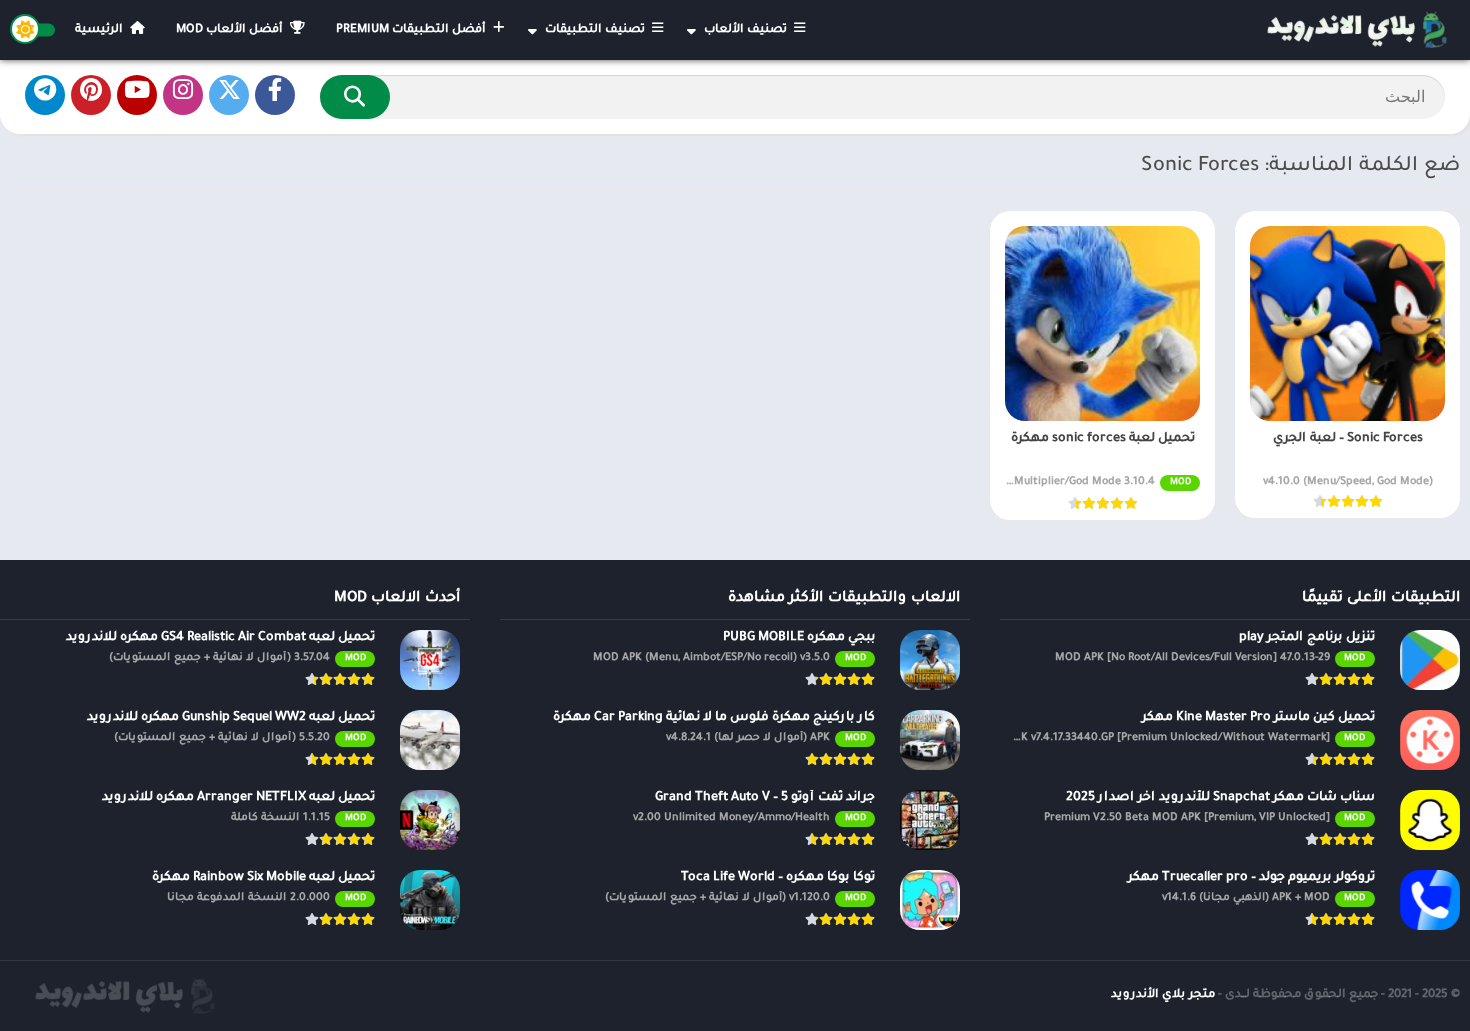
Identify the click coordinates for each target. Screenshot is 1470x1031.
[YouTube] (137, 95)
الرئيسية (100, 30)
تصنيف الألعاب (747, 30)
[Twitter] (229, 95)
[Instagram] (183, 95)
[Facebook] (275, 95)
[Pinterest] (91, 95)
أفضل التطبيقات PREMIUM (412, 30)
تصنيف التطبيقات (596, 30)
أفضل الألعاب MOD (231, 30)
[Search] (355, 97)
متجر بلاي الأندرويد (1163, 995)
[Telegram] (45, 95)
